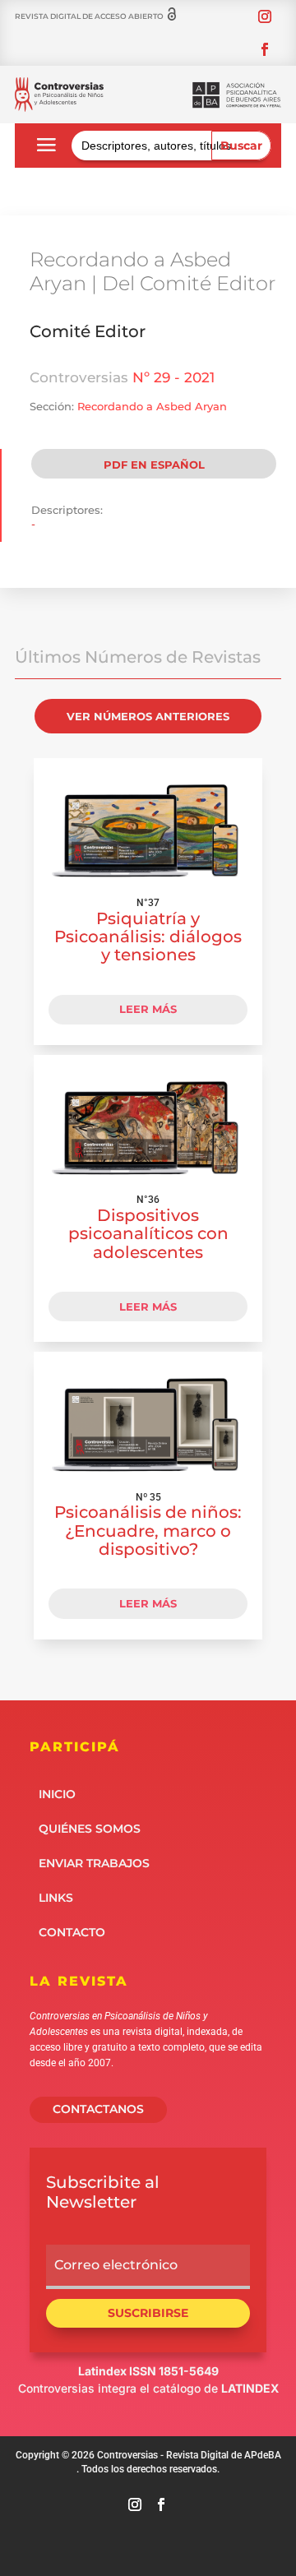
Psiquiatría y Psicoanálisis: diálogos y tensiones (148, 937)
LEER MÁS (148, 1009)
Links (56, 1897)
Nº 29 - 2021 (173, 377)
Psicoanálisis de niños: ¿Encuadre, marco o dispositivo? (148, 1530)
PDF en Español (154, 465)
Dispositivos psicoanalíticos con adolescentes (148, 1233)
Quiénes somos (90, 1828)
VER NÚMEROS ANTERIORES (148, 716)
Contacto (72, 1931)
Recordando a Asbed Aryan (152, 406)
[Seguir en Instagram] (265, 16)
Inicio (57, 1793)
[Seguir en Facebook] (265, 49)
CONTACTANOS (98, 2109)
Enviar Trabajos (94, 1862)
